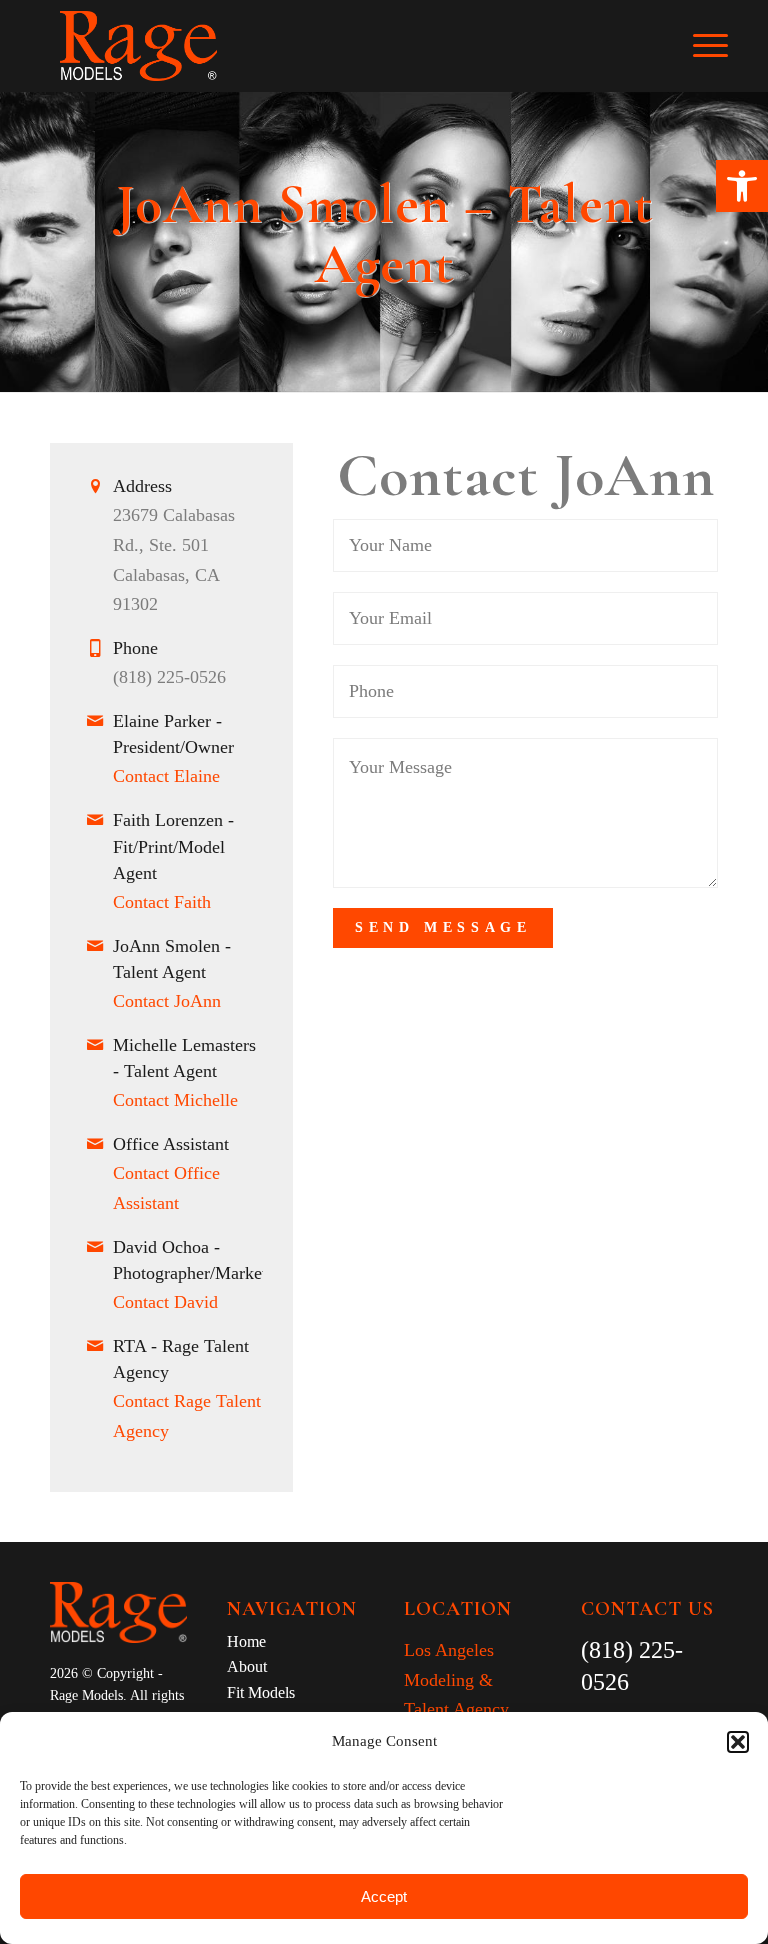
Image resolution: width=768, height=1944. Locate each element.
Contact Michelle (175, 1100)
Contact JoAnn (167, 1001)
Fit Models (261, 1692)
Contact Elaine (166, 776)
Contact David (165, 1302)
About (247, 1666)
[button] (742, 186)
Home (246, 1641)
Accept (384, 1896)
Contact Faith (162, 902)
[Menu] (720, 46)
